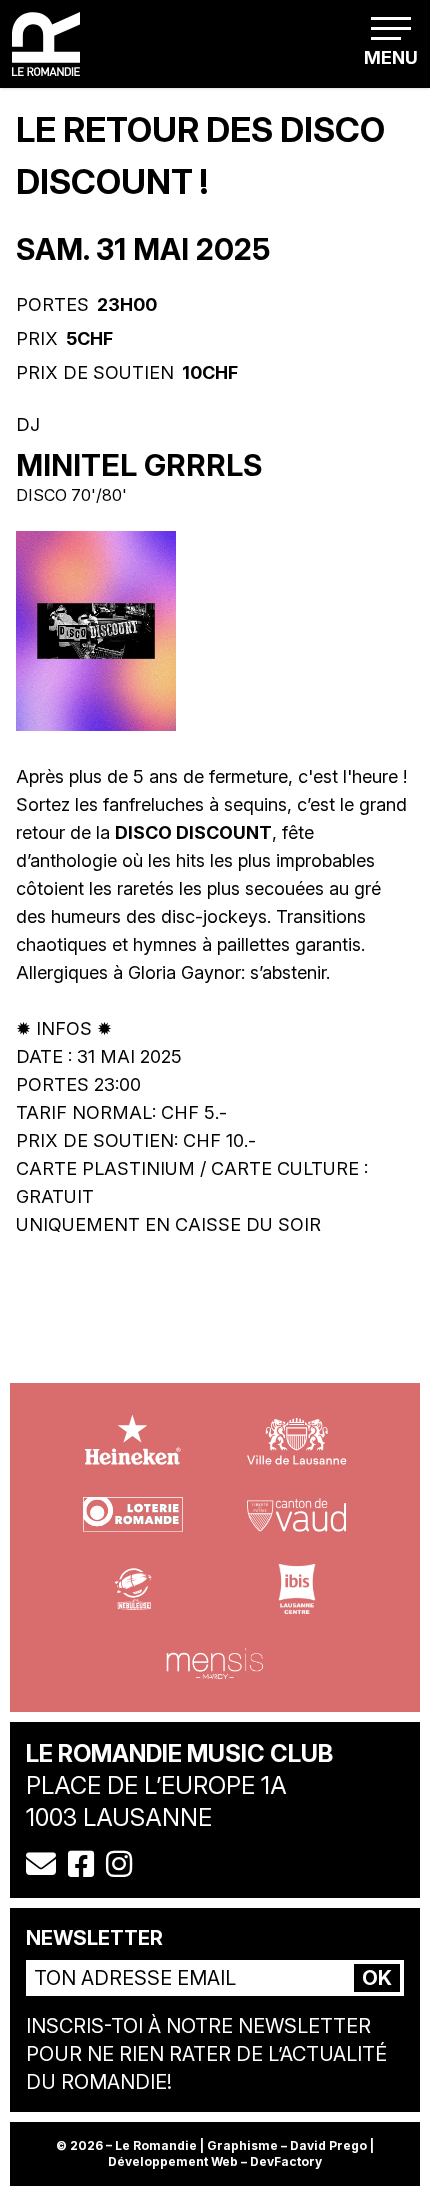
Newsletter (94, 1938)
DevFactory (286, 2161)
